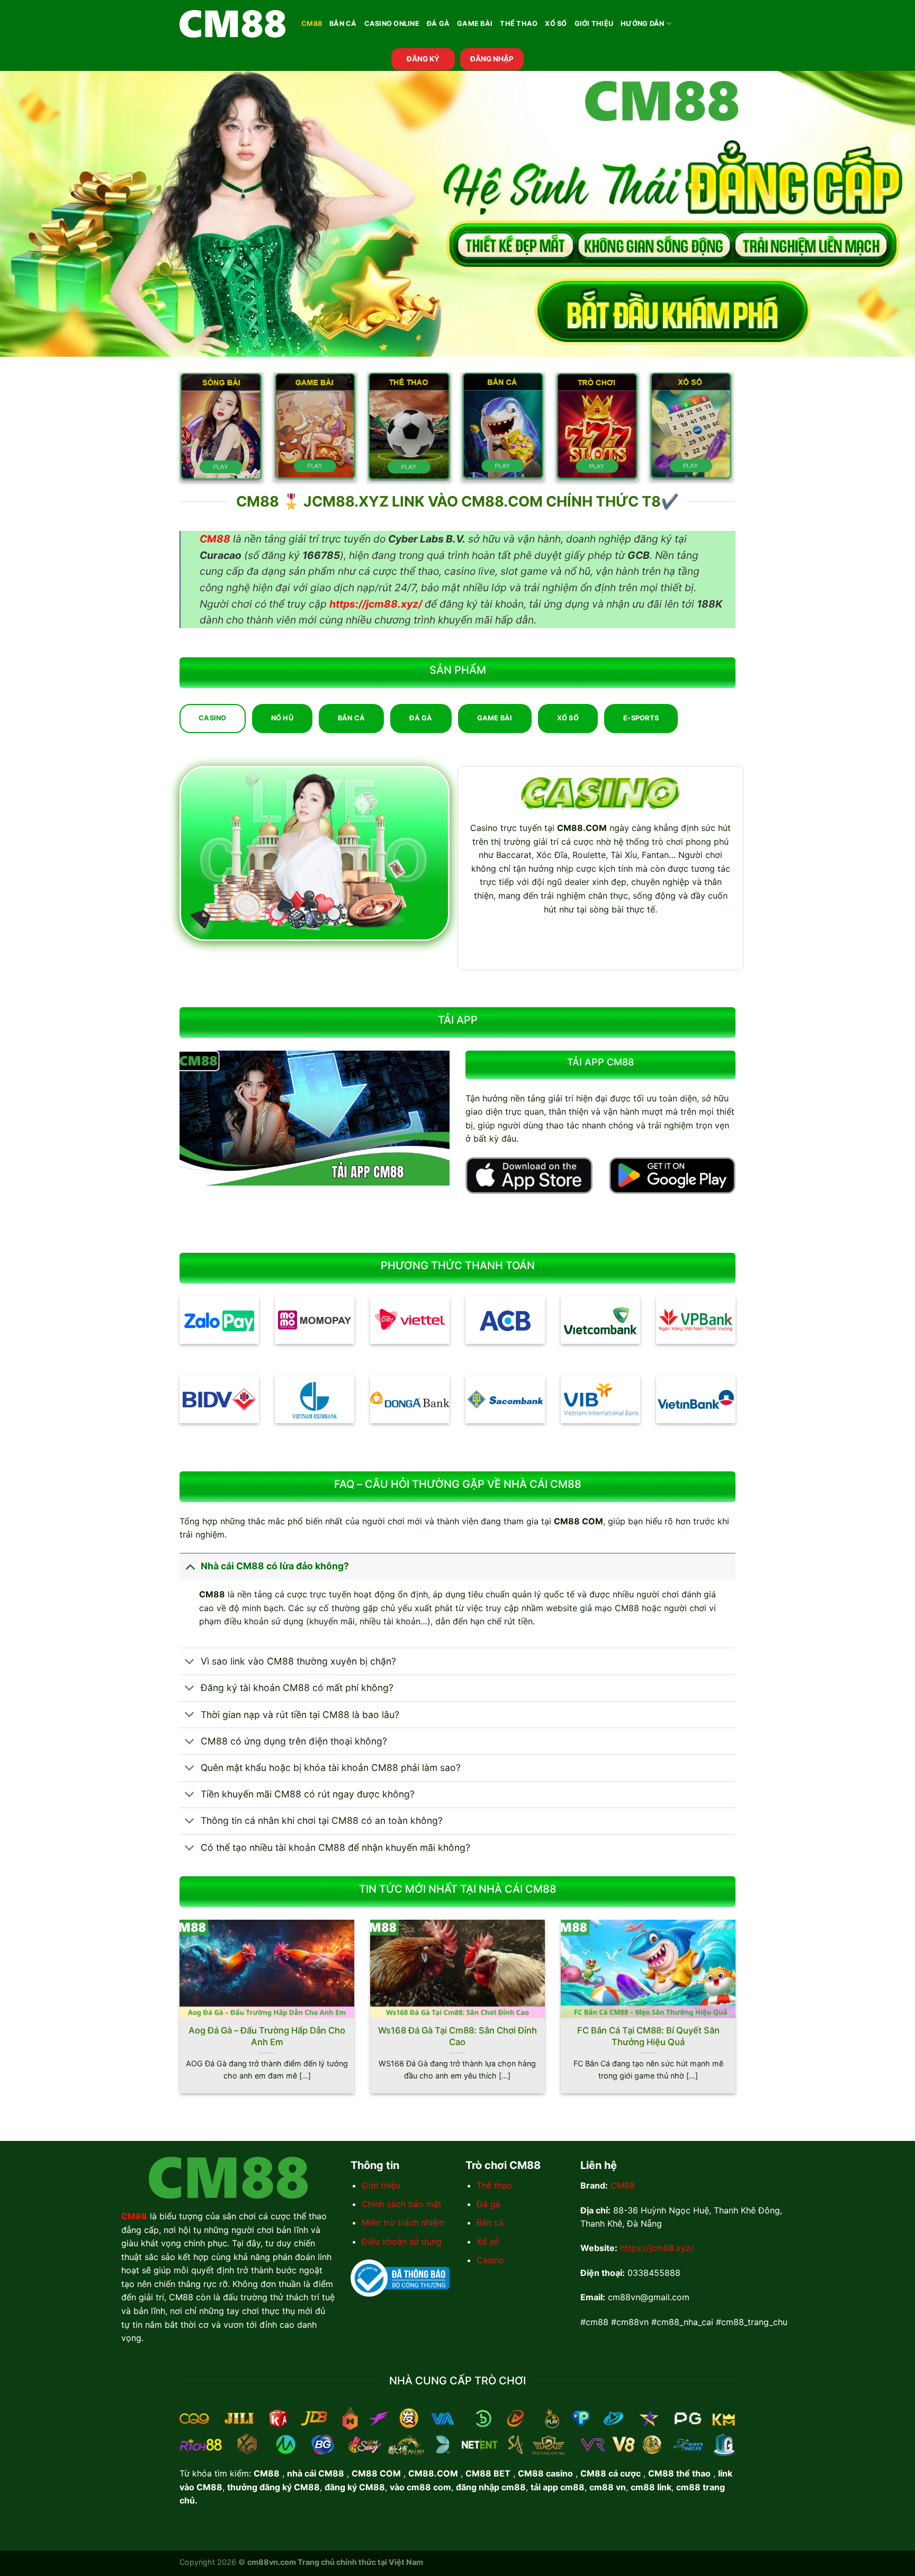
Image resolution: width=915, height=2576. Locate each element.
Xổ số (488, 2241)
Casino (490, 2260)
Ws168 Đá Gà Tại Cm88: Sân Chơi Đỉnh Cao (457, 2036)
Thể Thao (519, 24)
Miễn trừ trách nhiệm (403, 2222)
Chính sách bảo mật (402, 2204)
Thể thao (494, 2185)
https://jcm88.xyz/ (657, 2248)
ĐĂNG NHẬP (492, 59)
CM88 (312, 24)
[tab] (213, 718)
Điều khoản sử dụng (402, 2241)
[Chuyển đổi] (190, 1566)
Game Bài (475, 24)
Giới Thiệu (594, 24)
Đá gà (488, 2204)
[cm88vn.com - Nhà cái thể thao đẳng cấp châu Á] (232, 24)
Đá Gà (438, 24)
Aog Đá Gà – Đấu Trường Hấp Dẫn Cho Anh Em (267, 2036)
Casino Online (392, 24)
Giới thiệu (381, 2185)
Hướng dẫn (642, 24)
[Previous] (177, 2013)
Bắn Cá (343, 24)
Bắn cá (490, 2222)
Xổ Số (556, 24)
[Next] (738, 2013)
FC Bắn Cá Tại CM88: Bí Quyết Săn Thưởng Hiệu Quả (648, 2036)
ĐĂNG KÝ (423, 59)
